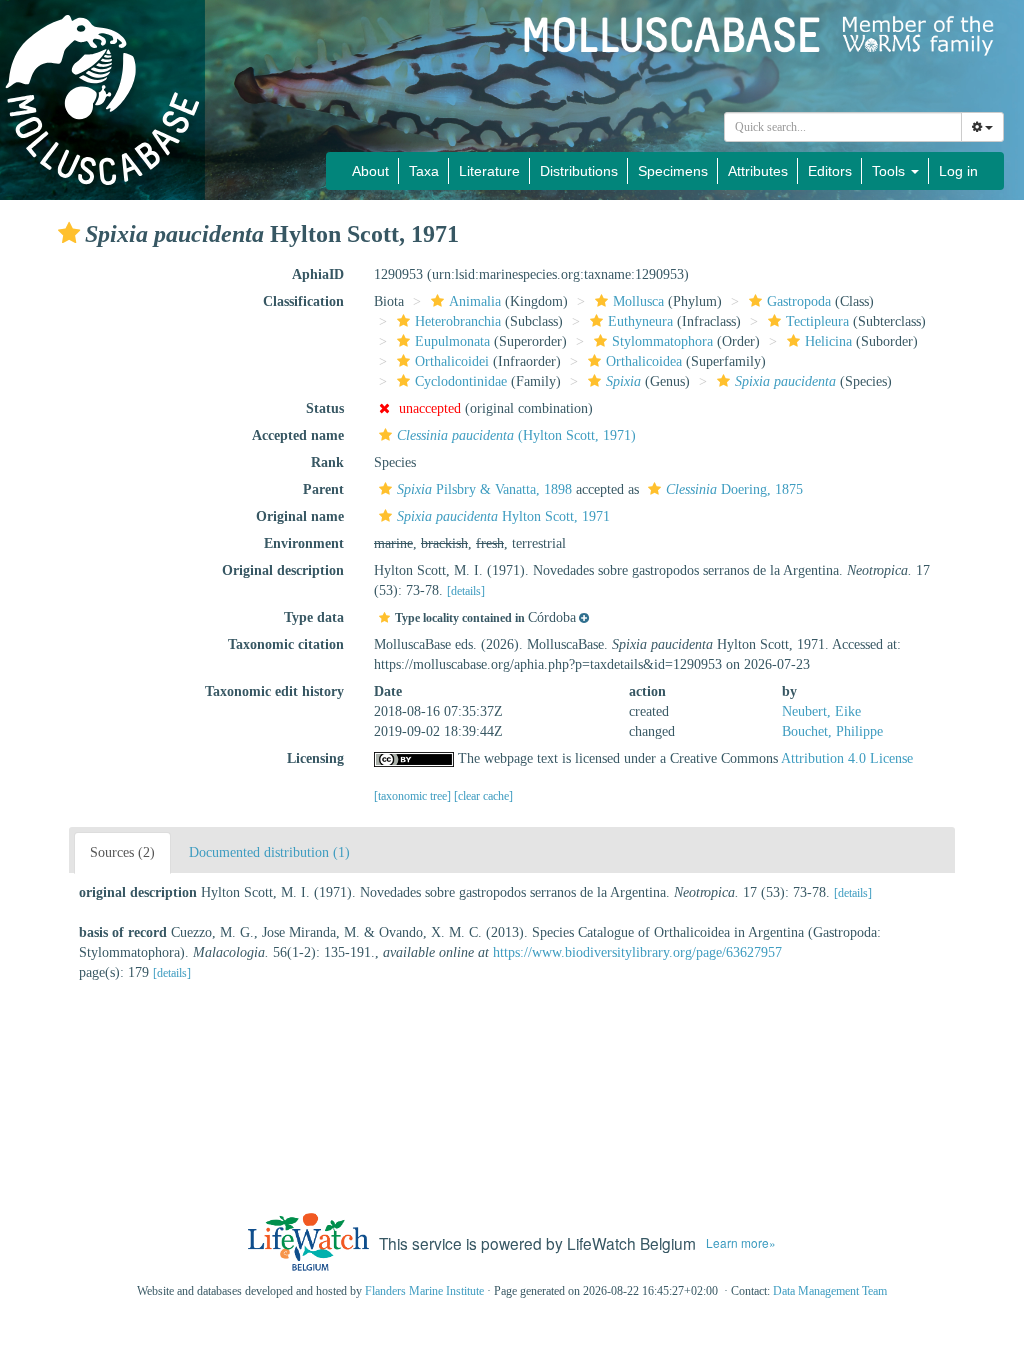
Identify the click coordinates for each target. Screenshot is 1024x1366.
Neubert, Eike (821, 711)
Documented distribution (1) (269, 852)
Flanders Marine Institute (424, 1291)
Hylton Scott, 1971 (503, 516)
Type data (314, 617)
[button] (69, 233)
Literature (489, 171)
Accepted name (298, 435)
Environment (304, 543)
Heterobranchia (458, 321)
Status (325, 408)
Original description (283, 570)
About (370, 171)
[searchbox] (843, 127)
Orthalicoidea (644, 361)
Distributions (579, 171)
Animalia (475, 301)
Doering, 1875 (734, 489)
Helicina (828, 341)
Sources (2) (122, 852)
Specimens (673, 171)
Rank (327, 462)
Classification (303, 301)
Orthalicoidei (452, 361)
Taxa (424, 171)
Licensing (315, 758)
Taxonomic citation (286, 644)
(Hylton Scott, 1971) (516, 435)
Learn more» (741, 1242)
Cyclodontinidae (461, 381)
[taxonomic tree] (414, 796)
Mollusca (638, 301)
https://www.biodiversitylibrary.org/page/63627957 (637, 952)
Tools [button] (890, 171)
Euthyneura (640, 321)
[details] (466, 591)
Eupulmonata (452, 341)
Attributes (758, 171)
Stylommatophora (662, 341)
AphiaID (318, 274)
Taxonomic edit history (274, 691)
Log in (958, 171)
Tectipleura (817, 321)
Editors (830, 171)
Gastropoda (799, 301)
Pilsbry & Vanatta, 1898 (484, 489)
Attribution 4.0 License (847, 758)
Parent (323, 489)
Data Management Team (830, 1291)
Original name (300, 516)
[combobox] (843, 127)
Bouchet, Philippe (832, 731)
